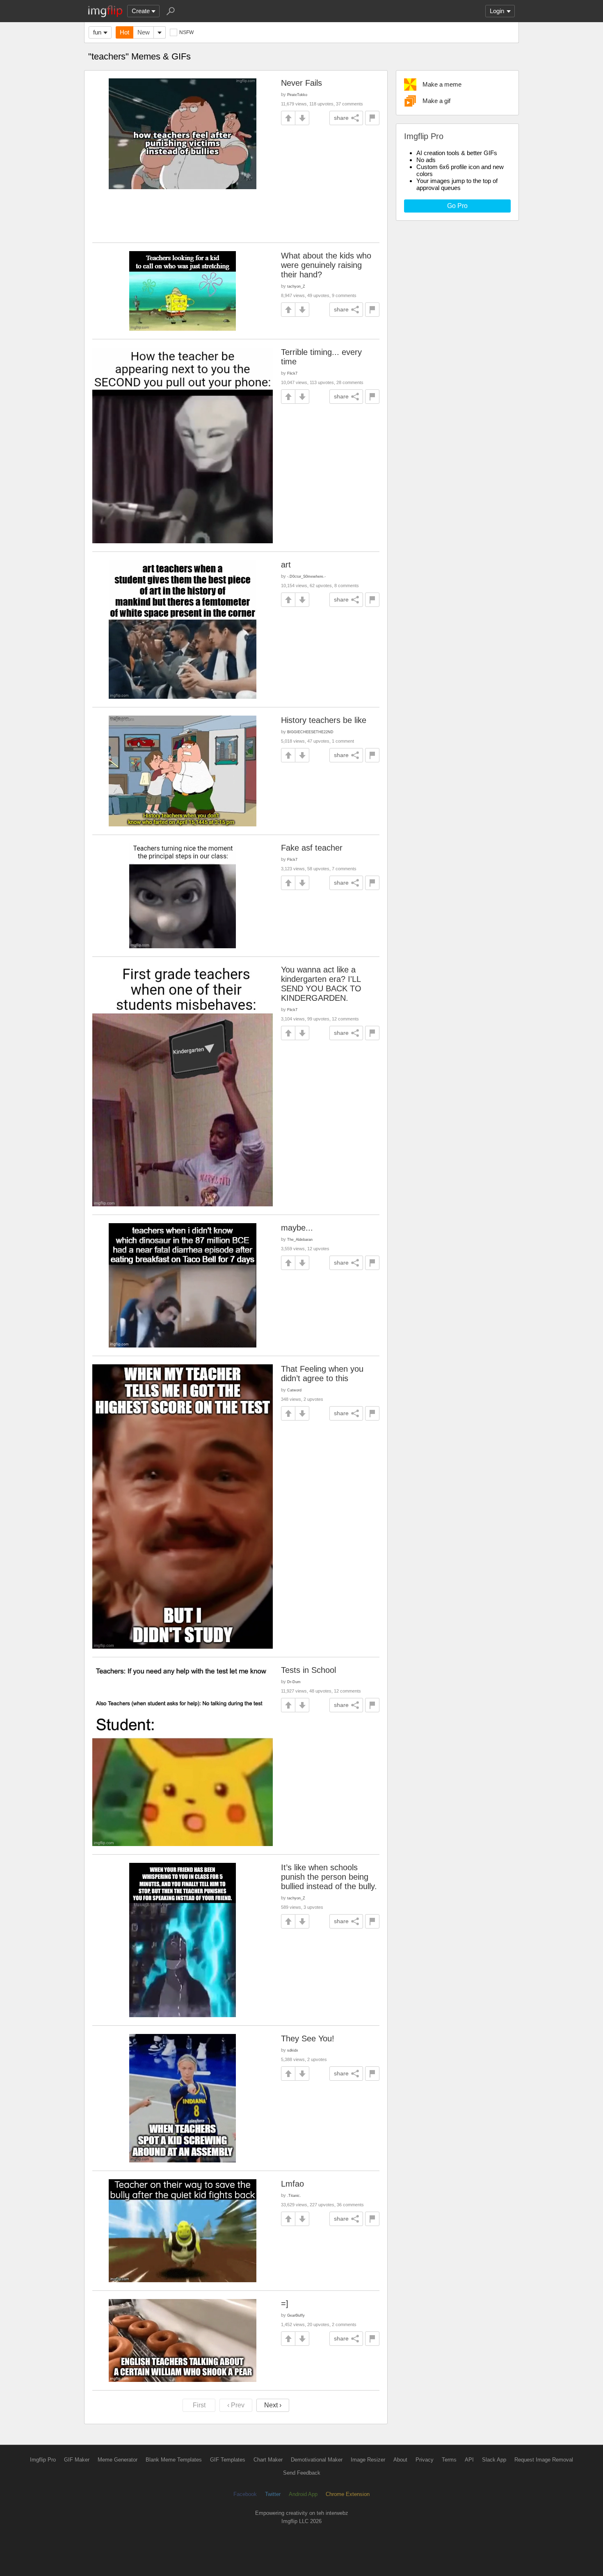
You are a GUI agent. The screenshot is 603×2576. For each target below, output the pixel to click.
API (469, 2460)
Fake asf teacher (312, 848)
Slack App (494, 2460)
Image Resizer (368, 2460)
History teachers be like (324, 720)
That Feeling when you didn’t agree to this (322, 1374)
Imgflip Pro (43, 2460)
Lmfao (292, 2184)
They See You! (308, 2038)
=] (285, 2304)
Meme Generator (118, 2460)
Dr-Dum (294, 1682)
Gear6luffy (296, 2315)
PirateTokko (297, 95)
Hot (124, 32)
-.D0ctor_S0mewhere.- (306, 576)
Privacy (425, 2460)
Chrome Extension (348, 2494)
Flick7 (292, 373)
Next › (273, 2405)
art (286, 565)
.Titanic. (294, 2195)
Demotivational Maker (317, 2460)
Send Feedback (302, 2473)
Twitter (273, 2494)
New (144, 32)
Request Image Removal (544, 2460)
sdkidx (293, 2050)
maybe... (297, 1228)
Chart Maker (268, 2460)
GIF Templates (228, 2460)
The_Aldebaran (300, 1239)
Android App (303, 2494)
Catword (294, 1390)
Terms (449, 2460)
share (341, 118)
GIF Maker (77, 2460)
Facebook (245, 2494)
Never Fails (301, 83)
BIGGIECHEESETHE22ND (310, 732)
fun (97, 32)
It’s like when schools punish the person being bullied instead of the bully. (329, 1877)
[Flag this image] (372, 118)
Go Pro (457, 206)
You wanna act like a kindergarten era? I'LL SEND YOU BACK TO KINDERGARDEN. (321, 984)
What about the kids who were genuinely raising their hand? (326, 265)
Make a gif (436, 101)
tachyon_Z (296, 286)
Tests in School (308, 1670)
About (400, 2460)
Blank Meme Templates (174, 2460)
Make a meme (442, 84)
